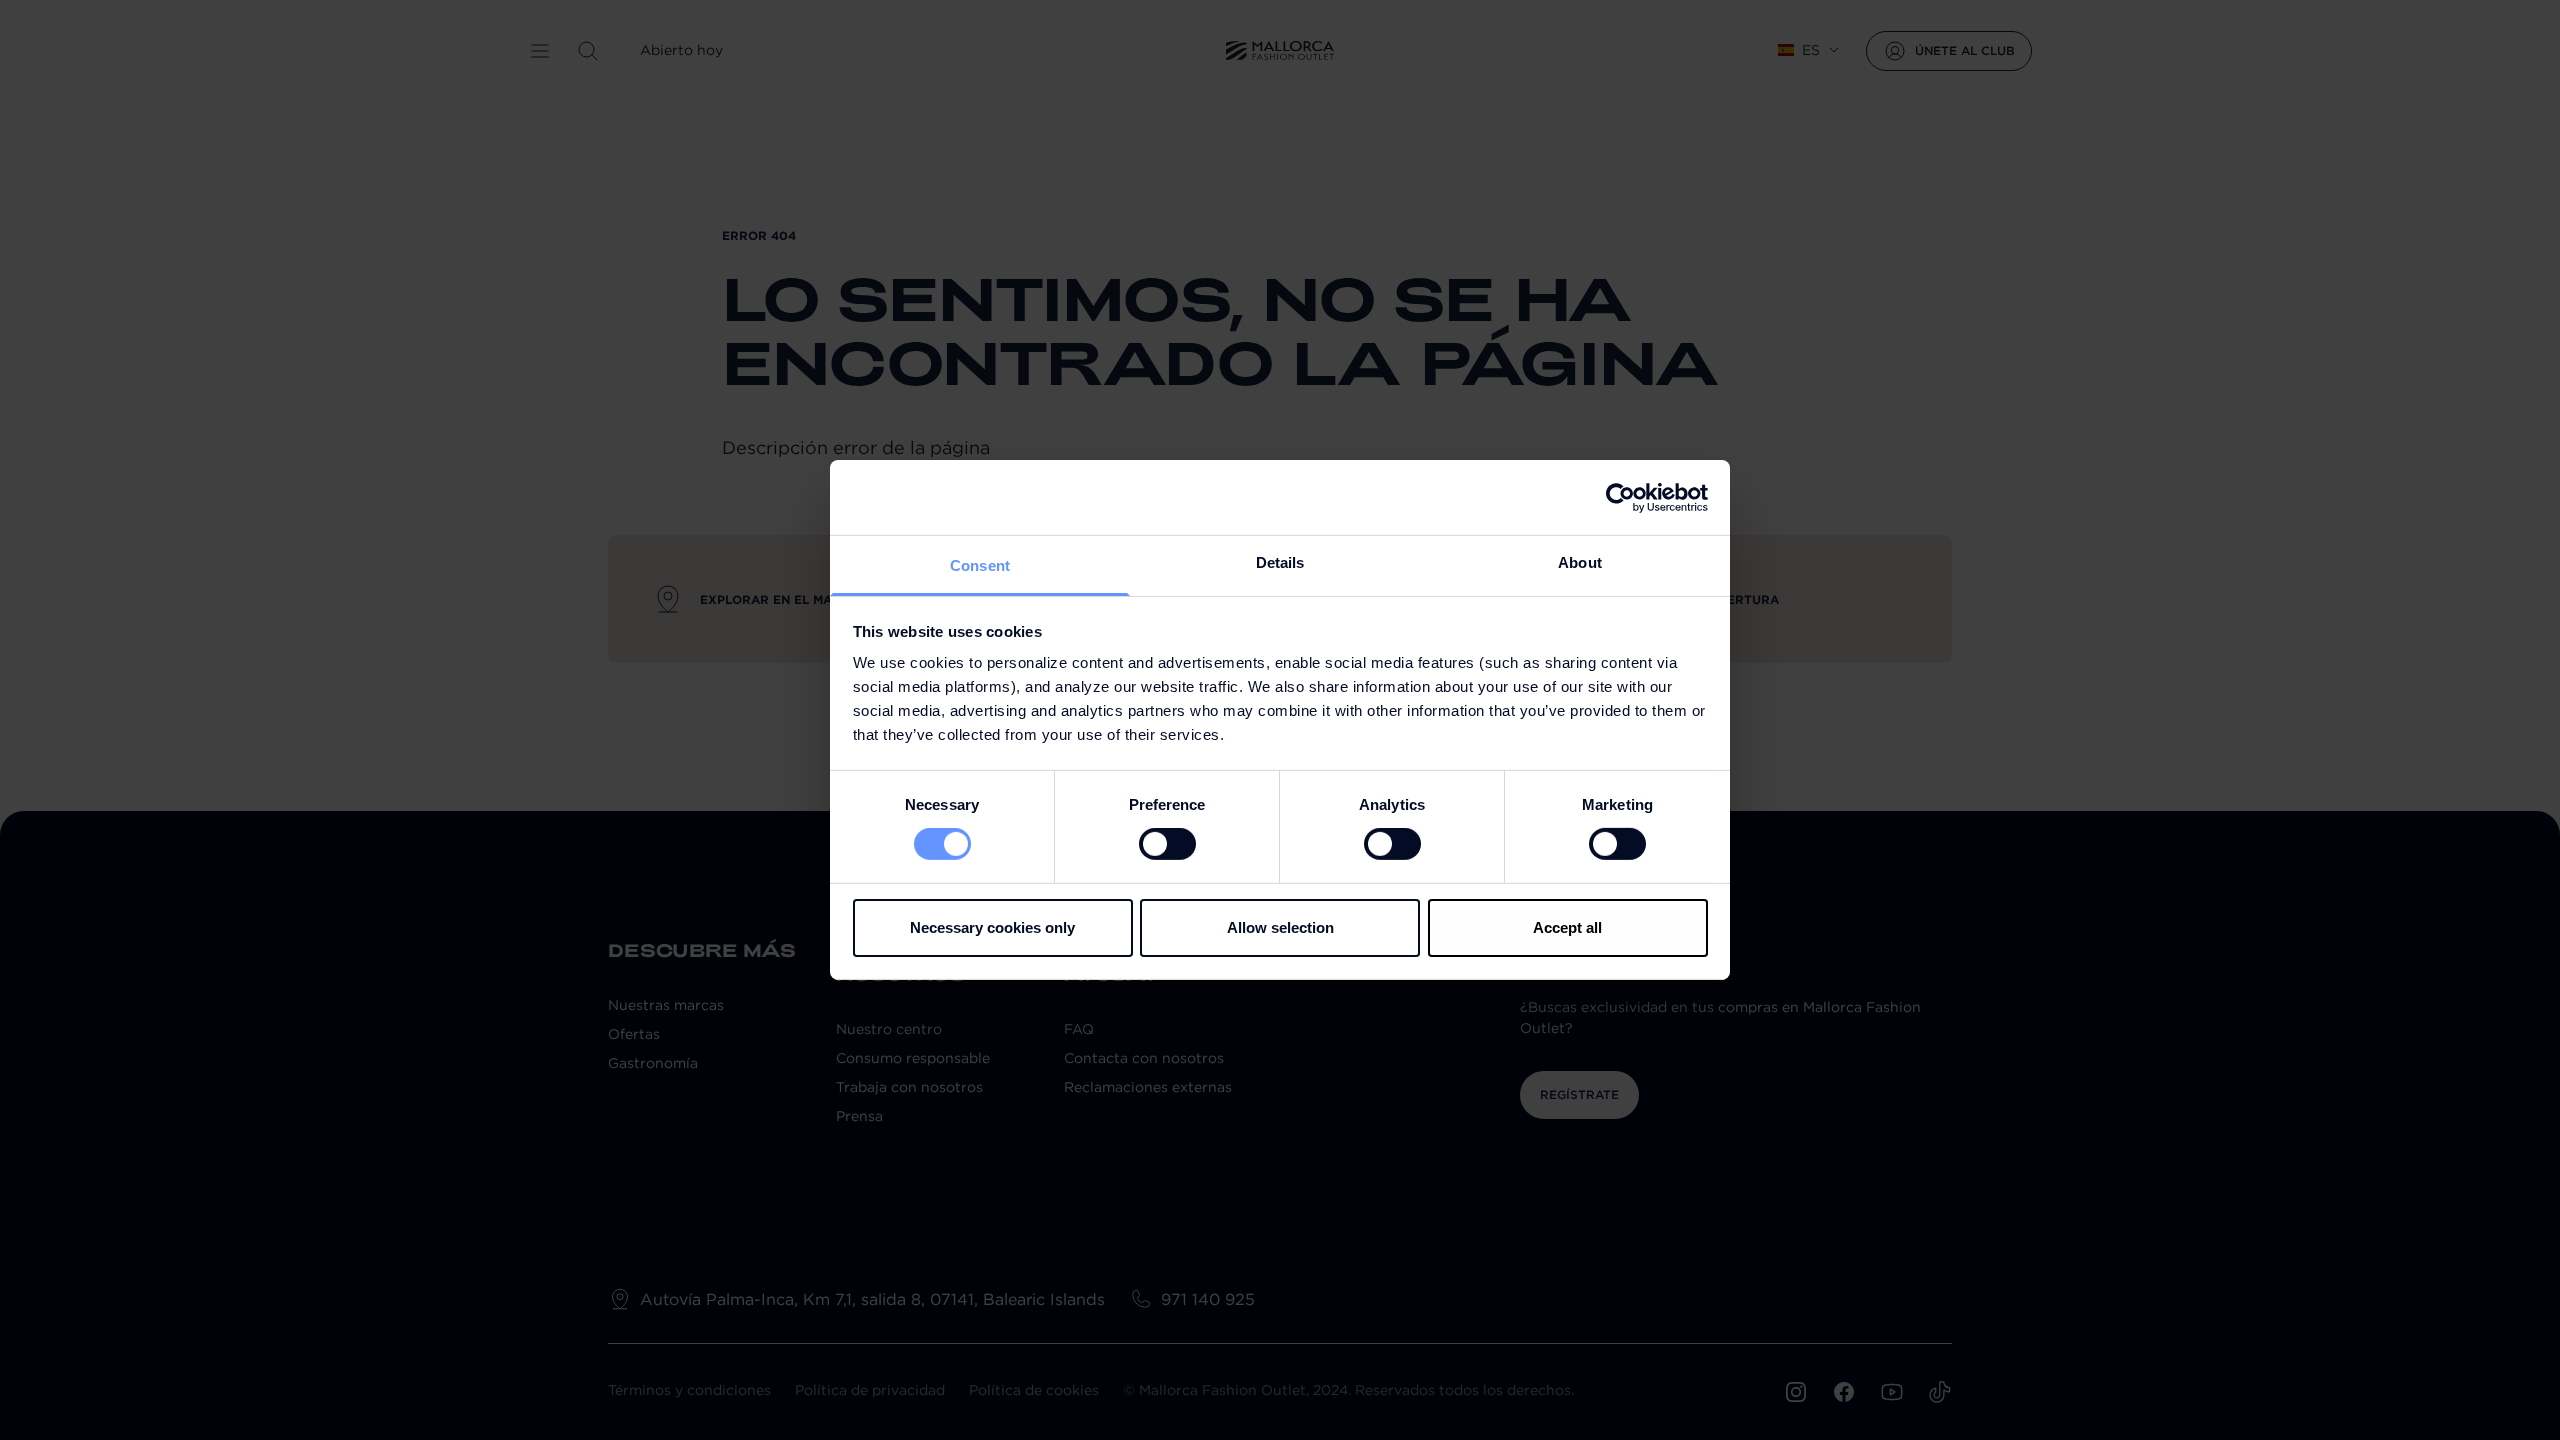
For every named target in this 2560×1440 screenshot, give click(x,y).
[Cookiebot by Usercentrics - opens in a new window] (1620, 497)
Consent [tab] (980, 565)
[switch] (1167, 844)
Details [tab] (1280, 562)
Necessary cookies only (992, 927)
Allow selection (1280, 927)
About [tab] (1580, 562)
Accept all (1567, 927)
